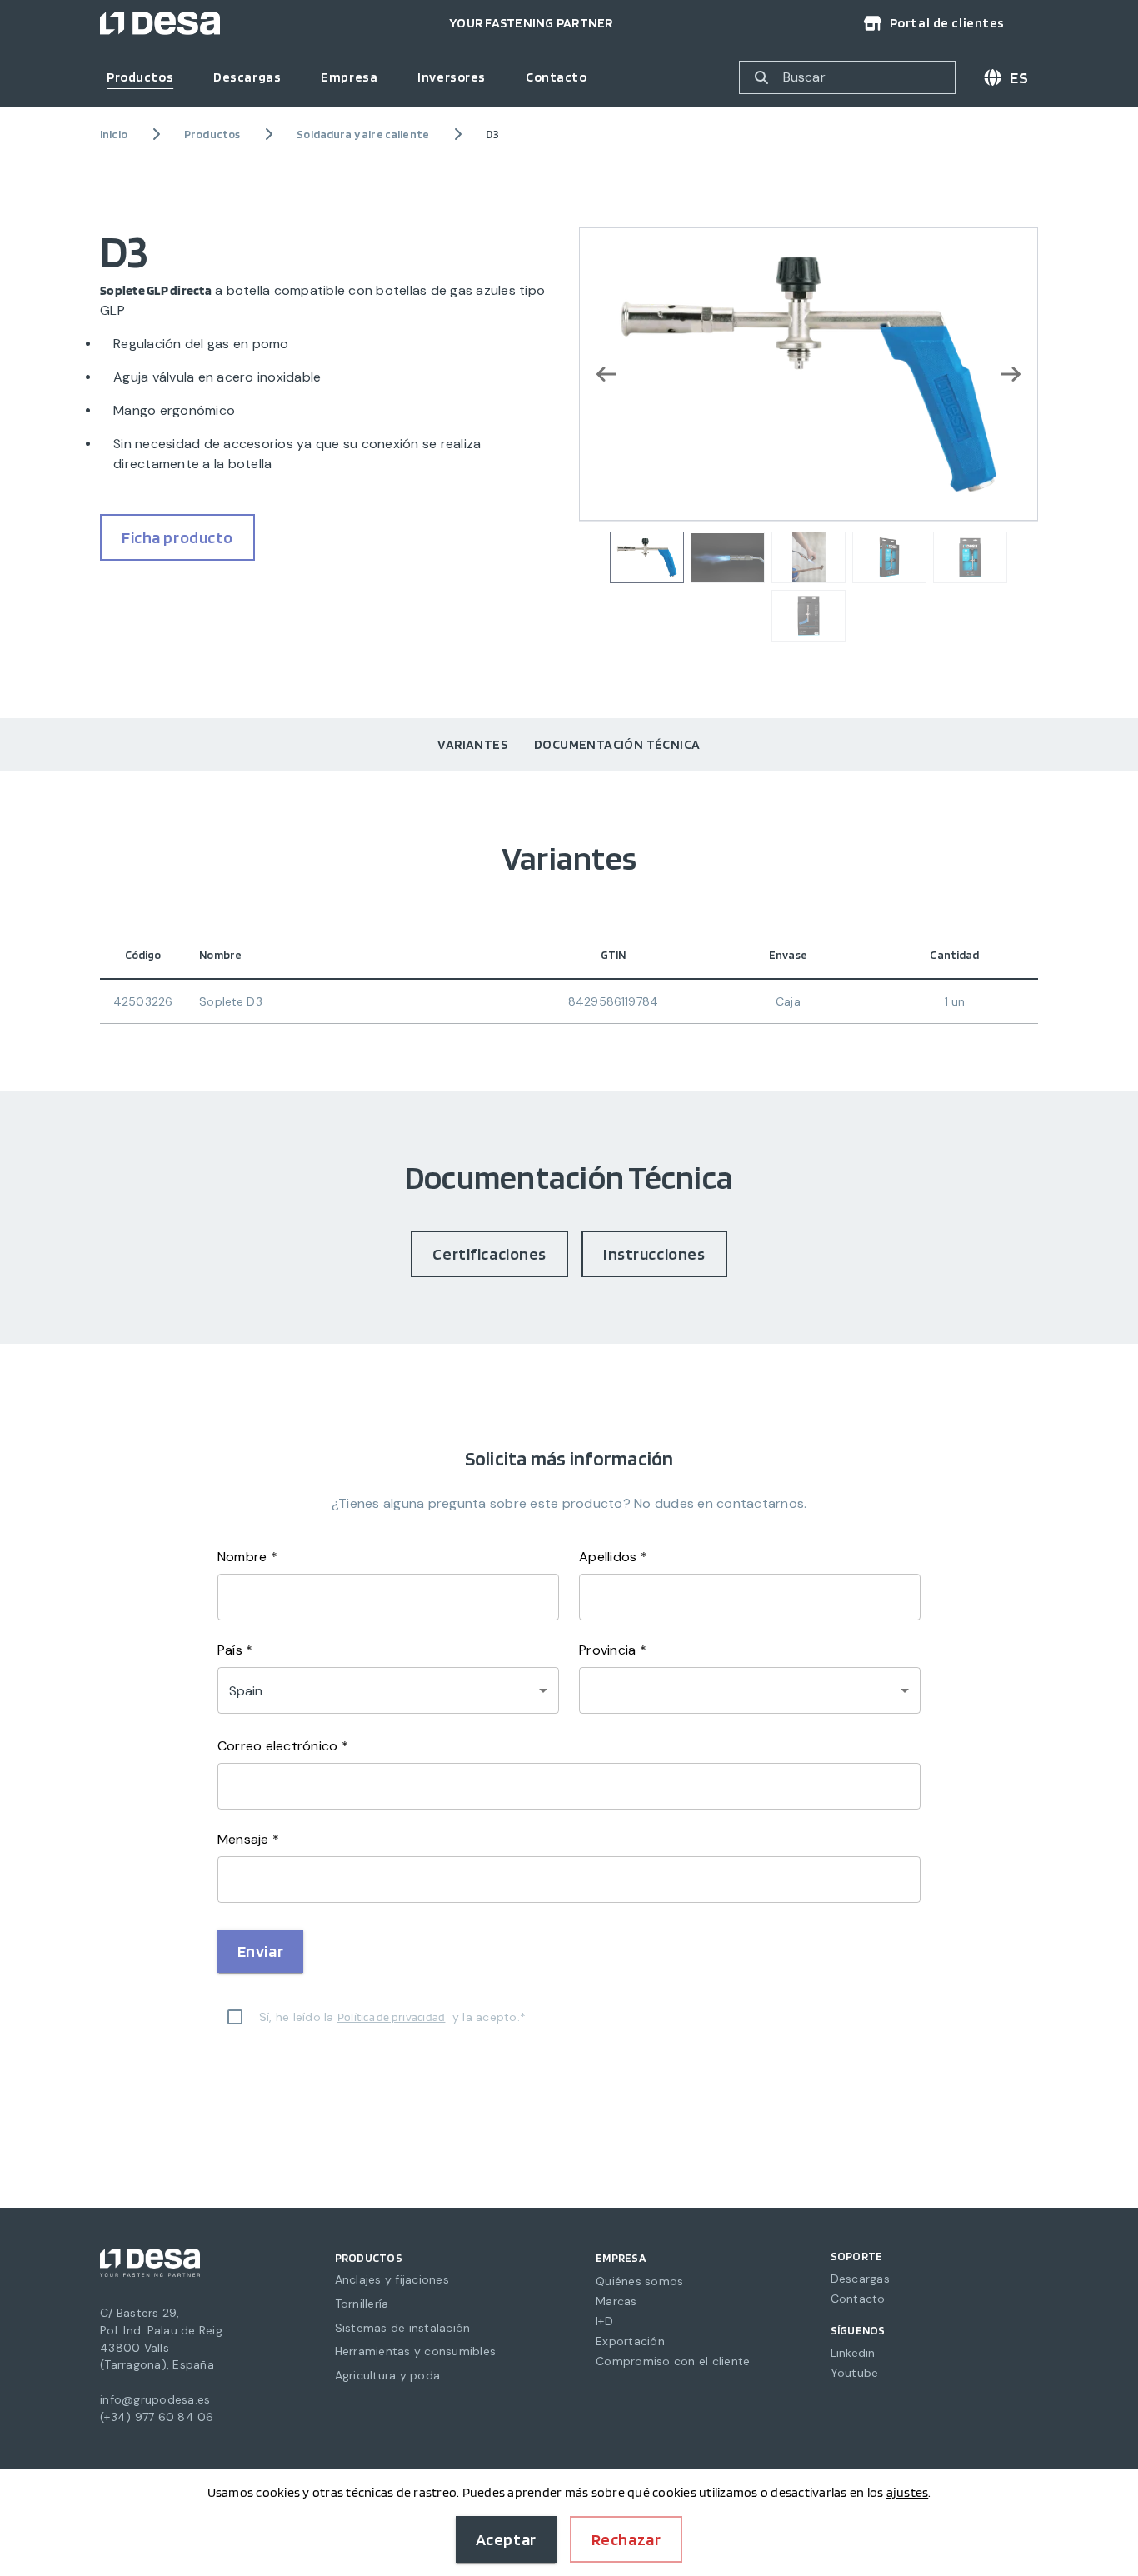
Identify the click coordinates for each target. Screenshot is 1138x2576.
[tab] (472, 745)
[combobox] (750, 1690)
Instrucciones (654, 1254)
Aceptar (506, 2539)
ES (1019, 77)
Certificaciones (489, 1254)
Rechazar (626, 2539)
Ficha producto (177, 537)
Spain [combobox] (246, 1691)
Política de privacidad (392, 2017)
